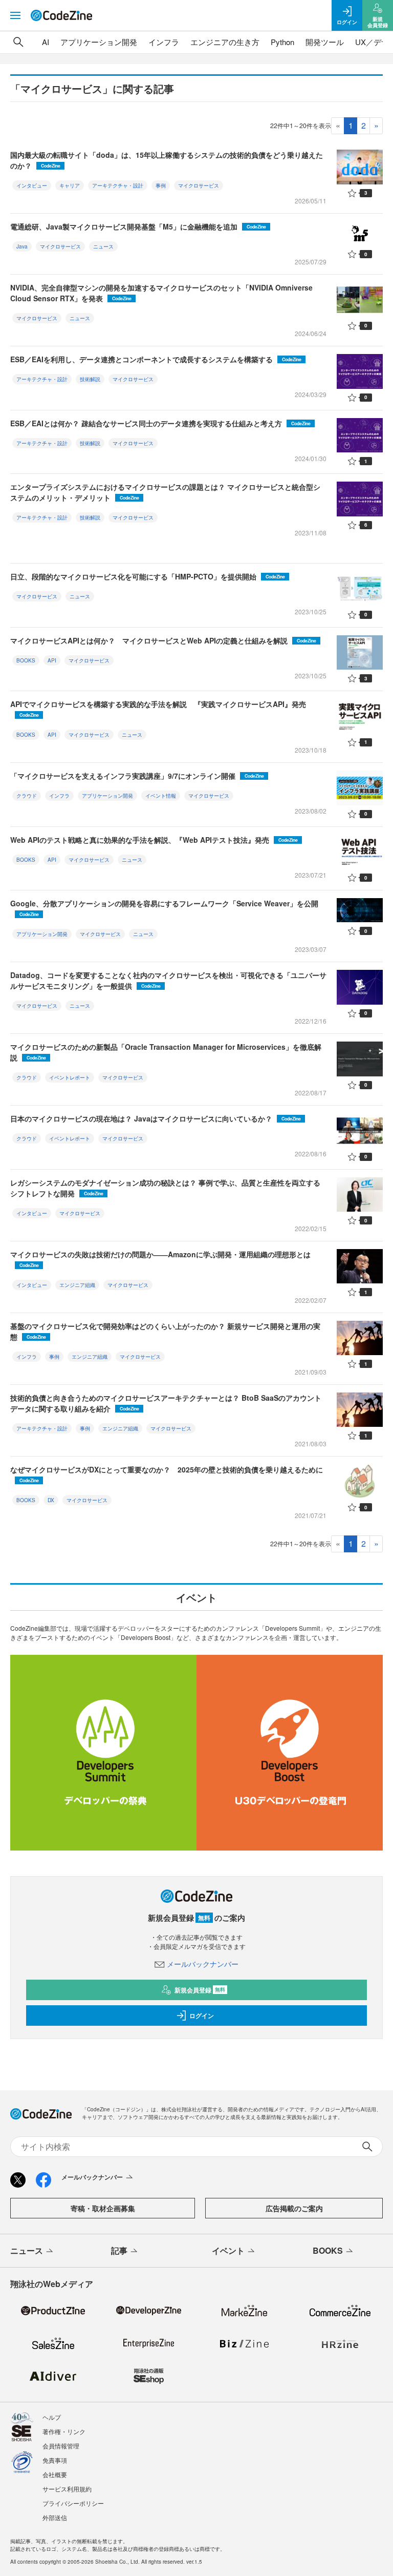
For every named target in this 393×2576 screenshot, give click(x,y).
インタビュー (32, 185)
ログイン (202, 2016)
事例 (161, 185)
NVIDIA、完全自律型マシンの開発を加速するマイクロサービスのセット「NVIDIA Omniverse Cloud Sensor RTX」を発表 (161, 293)
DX (51, 1500)
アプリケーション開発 (99, 42)
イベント (228, 2250)
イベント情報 (161, 796)
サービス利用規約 (67, 2489)
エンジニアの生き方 (225, 42)
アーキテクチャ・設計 (118, 185)
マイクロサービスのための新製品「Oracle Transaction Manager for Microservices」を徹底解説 (166, 1052)
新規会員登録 (200, 1990)
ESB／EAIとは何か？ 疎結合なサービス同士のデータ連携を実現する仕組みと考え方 (160, 423)
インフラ (164, 42)
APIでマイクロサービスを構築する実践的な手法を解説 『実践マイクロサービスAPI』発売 (158, 709)
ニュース (103, 246)
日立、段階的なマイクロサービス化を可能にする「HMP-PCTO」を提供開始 (148, 576)
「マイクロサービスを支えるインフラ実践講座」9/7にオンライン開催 (137, 776)
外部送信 (55, 2517)
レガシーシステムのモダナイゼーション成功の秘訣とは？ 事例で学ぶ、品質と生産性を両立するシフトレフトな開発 (165, 1188)
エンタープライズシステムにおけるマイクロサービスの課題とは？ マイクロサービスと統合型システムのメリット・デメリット (165, 492)
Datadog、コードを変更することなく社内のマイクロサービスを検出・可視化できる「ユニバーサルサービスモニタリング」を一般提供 (168, 980)
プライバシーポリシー (73, 2503)
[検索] (18, 42)
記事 (119, 2250)
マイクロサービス (199, 185)
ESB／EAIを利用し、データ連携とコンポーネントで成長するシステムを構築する (156, 359)
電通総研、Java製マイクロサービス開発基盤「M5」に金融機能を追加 (138, 226)
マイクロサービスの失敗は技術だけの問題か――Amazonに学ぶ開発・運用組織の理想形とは (160, 1259)
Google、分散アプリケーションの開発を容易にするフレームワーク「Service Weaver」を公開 (164, 908)
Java (22, 246)
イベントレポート (70, 1077)
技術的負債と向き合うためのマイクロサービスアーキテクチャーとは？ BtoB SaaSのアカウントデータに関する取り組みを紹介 (166, 1403)
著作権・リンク (64, 2431)
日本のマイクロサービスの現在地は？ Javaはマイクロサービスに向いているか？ (156, 1118)
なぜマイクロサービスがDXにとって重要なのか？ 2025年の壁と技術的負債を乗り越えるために (167, 1474)
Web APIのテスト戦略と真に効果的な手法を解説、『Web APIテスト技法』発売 (154, 840)
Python (282, 42)
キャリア (70, 185)
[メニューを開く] (15, 15)
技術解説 (90, 379)
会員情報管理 (61, 2446)
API (52, 660)
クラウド (27, 796)
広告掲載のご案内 (294, 2208)
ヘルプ (52, 2417)
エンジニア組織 (77, 1285)
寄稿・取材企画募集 (103, 2208)
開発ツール (325, 42)
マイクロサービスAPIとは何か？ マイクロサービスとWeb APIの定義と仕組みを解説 (163, 640)
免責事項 (55, 2460)
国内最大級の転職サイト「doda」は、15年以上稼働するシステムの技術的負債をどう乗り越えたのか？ (167, 160)
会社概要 (55, 2474)
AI (46, 42)
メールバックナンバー (203, 1964)
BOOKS (26, 660)
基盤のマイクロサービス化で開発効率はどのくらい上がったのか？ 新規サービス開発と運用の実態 (165, 1331)
